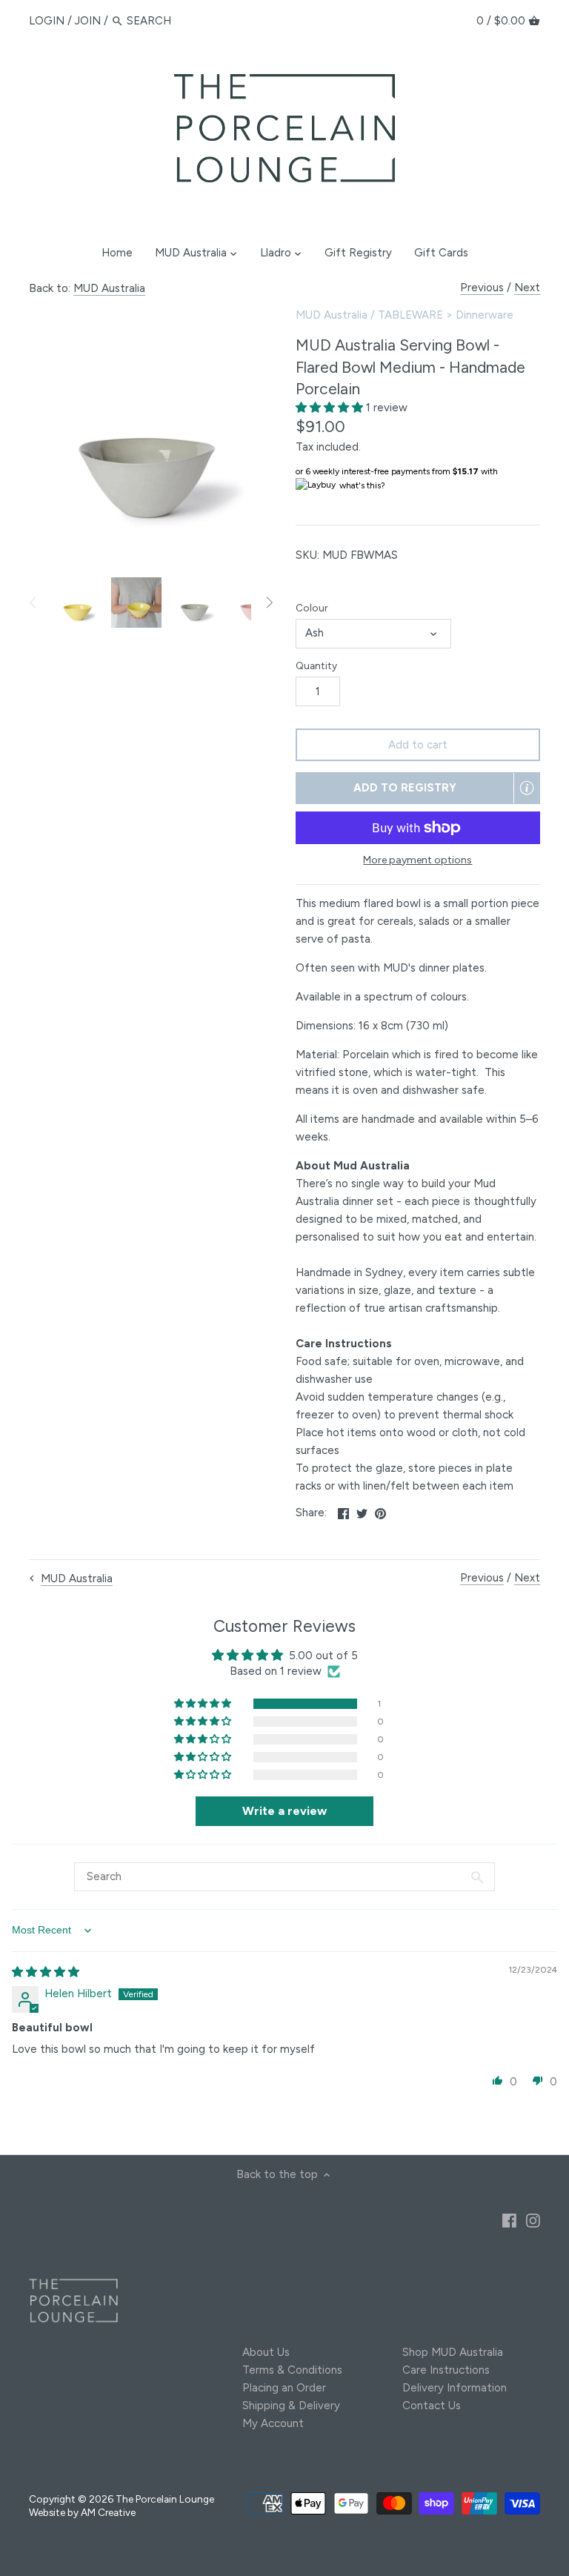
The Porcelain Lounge (165, 2499)
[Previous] (33, 602)
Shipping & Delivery (291, 2406)
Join (88, 21)
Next (527, 288)
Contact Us (432, 2406)
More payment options (417, 860)
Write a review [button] (284, 1811)
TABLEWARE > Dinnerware (446, 315)
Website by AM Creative (82, 2512)
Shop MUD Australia (453, 2352)
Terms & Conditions (292, 2370)
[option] (77, 602)
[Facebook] (509, 2220)
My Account (273, 2423)
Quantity (316, 665)
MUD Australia (109, 288)
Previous (482, 288)
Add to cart (418, 745)
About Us (266, 2352)
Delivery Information (455, 2388)
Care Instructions (446, 2370)
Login (47, 21)
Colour (312, 608)
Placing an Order (284, 2388)
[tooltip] (527, 788)
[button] (331, 408)
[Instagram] (533, 2220)
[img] (46, 1972)
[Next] (269, 602)
